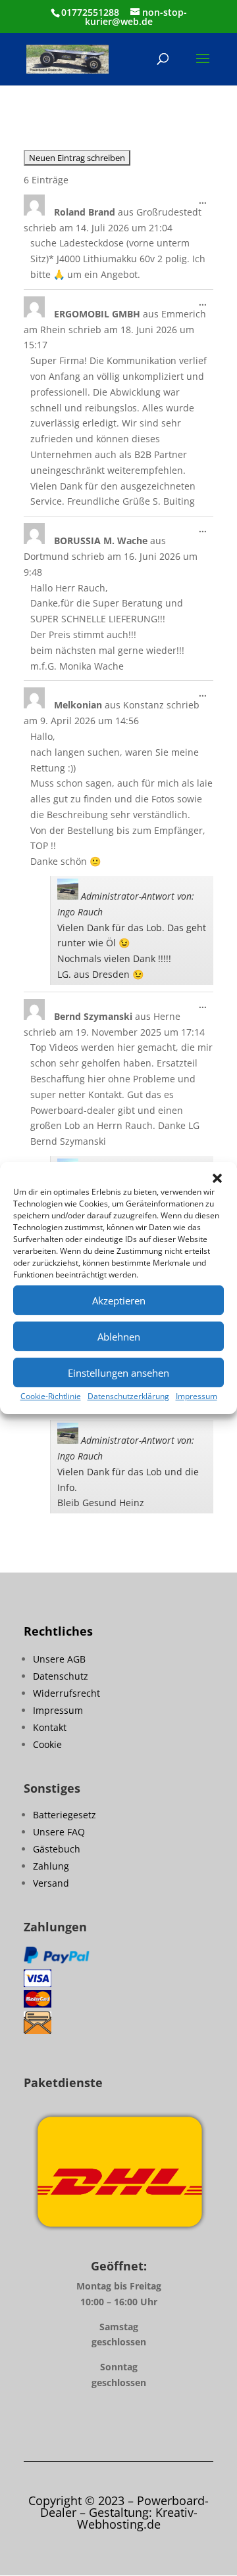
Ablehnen (119, 1337)
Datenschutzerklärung (128, 1396)
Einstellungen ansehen (118, 1373)
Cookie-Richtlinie (51, 1396)
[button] (217, 1178)
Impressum (197, 1396)
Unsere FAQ (59, 1832)
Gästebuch (57, 1849)
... (206, 203)
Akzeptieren (119, 1300)
